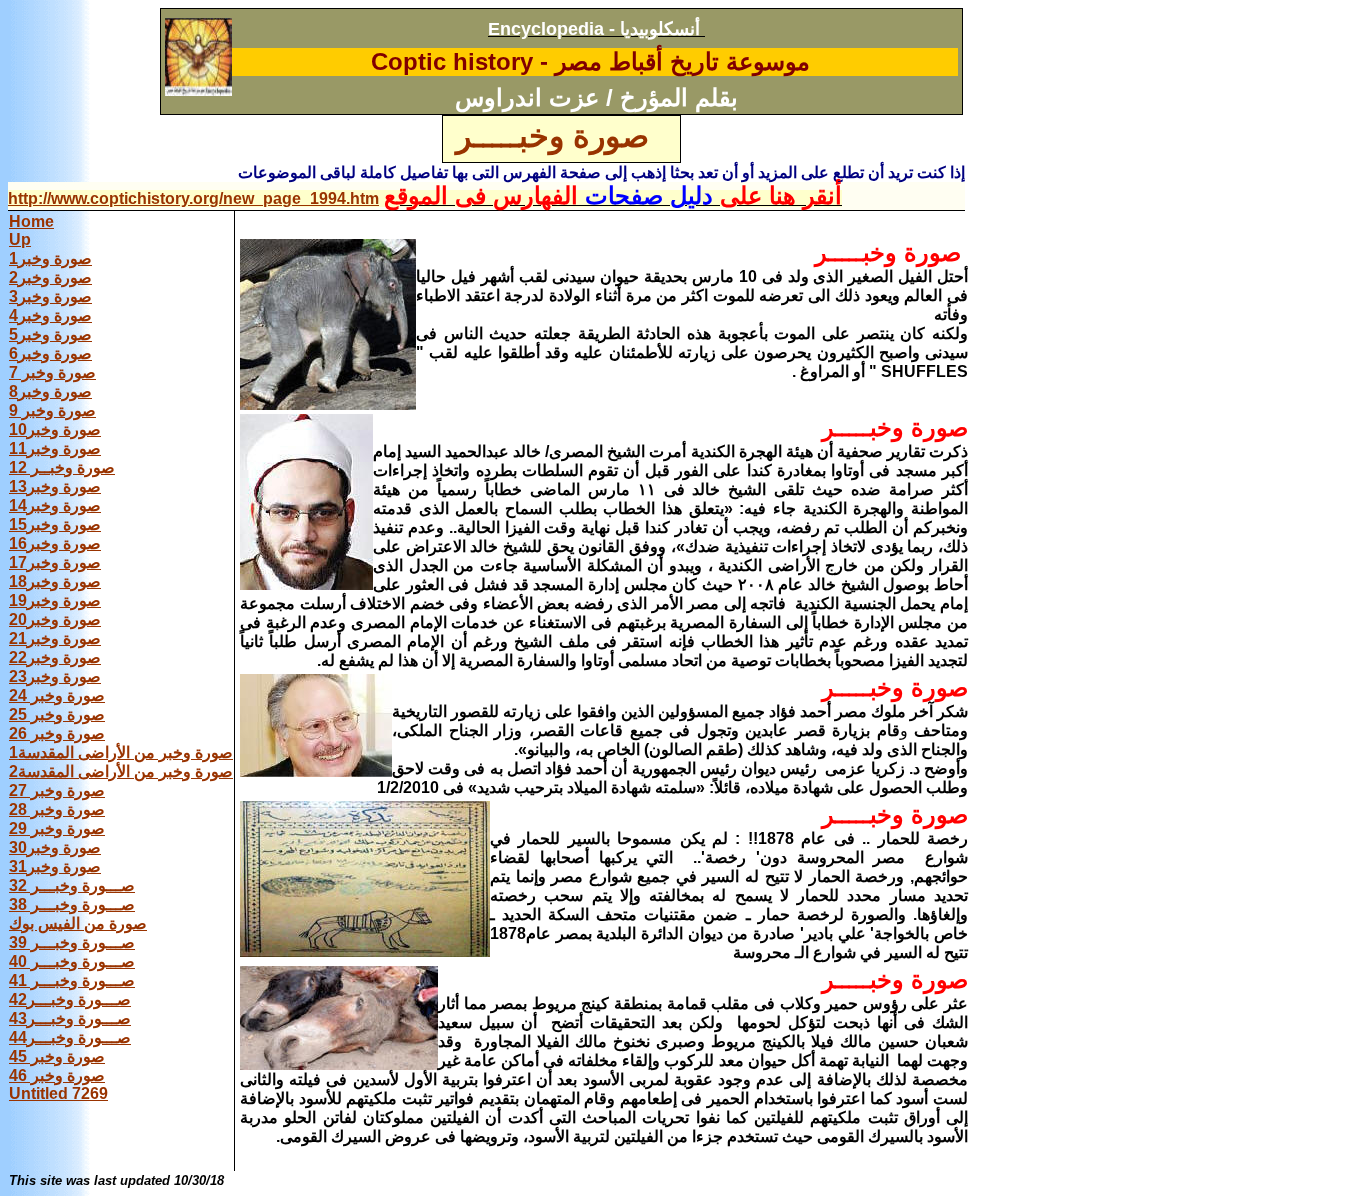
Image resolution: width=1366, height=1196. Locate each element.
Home (31, 221)
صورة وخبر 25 (57, 714)
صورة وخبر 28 (57, 809)
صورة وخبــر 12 (62, 467)
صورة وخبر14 (55, 505)
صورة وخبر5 (50, 334)
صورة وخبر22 (55, 657)
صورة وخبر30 (55, 847)
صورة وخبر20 (55, 619)
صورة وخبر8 (50, 391)
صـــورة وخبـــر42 (70, 999)
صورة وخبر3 (50, 296)
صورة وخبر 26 (57, 733)
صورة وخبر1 (50, 258)
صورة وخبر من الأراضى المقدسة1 (121, 752)
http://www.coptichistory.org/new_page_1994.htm (193, 198)
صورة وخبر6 (50, 353)
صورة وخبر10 (55, 429)
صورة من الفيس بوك (78, 923)
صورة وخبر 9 (52, 410)
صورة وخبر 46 (57, 1075)
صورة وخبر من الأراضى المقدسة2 (121, 771)
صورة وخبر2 (50, 277)
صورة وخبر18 (55, 581)
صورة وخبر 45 (57, 1056)
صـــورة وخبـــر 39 (72, 942)
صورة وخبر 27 (57, 790)
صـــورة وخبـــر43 (70, 1018)
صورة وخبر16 (55, 543)
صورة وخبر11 (55, 448)
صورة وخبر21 (55, 638)
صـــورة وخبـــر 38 (72, 904)
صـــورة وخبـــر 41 (72, 980)
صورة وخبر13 (55, 486)
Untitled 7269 (58, 1093)
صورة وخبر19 (55, 600)
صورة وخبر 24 (57, 695)
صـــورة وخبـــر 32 (72, 885)
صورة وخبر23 (55, 676)
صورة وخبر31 (55, 866)
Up (20, 239)
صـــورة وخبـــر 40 (72, 961)
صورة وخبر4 (50, 315)
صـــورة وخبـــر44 (70, 1037)
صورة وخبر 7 (52, 372)
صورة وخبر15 (55, 524)
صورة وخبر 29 (57, 828)
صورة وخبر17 (55, 562)
